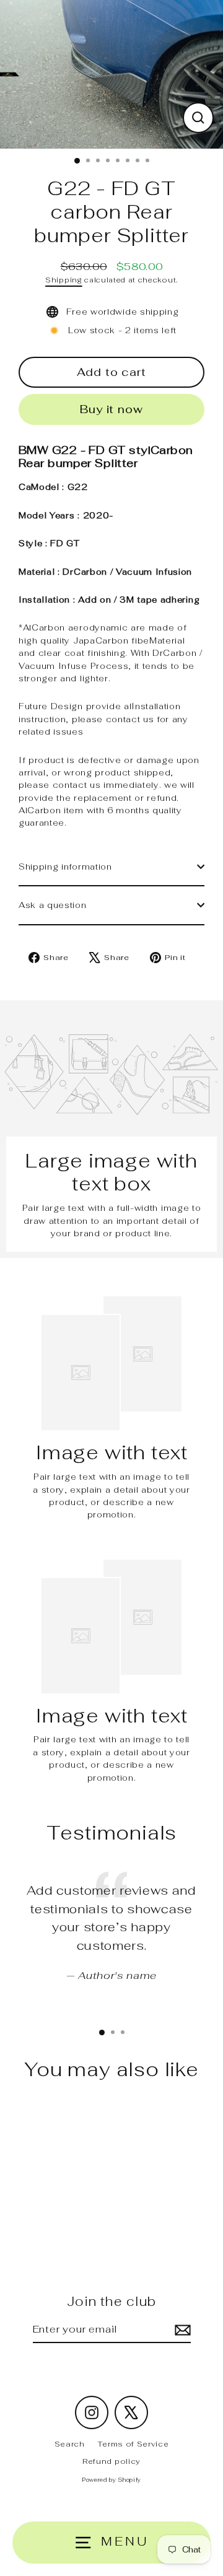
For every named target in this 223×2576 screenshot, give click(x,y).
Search (70, 2444)
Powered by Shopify (111, 2480)
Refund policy (111, 2461)
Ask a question (53, 905)
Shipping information (65, 867)
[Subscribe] (181, 2330)
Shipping (63, 280)
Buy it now (111, 409)
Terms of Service (133, 2444)
